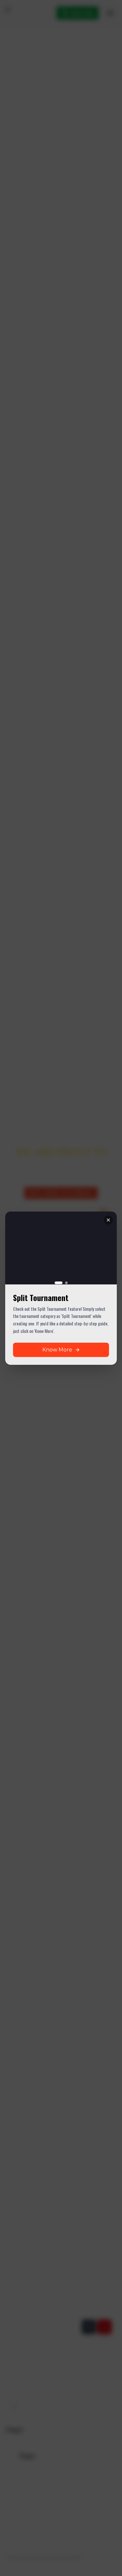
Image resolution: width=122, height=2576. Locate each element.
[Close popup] (108, 1220)
